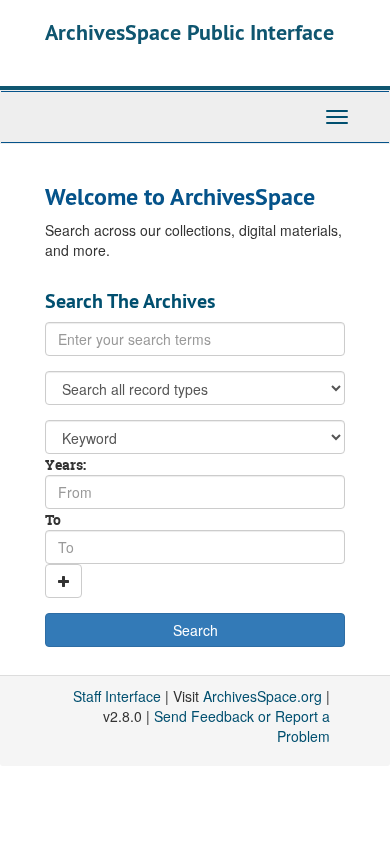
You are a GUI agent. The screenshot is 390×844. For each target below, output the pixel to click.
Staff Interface (117, 696)
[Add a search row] (63, 581)
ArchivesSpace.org (262, 696)
